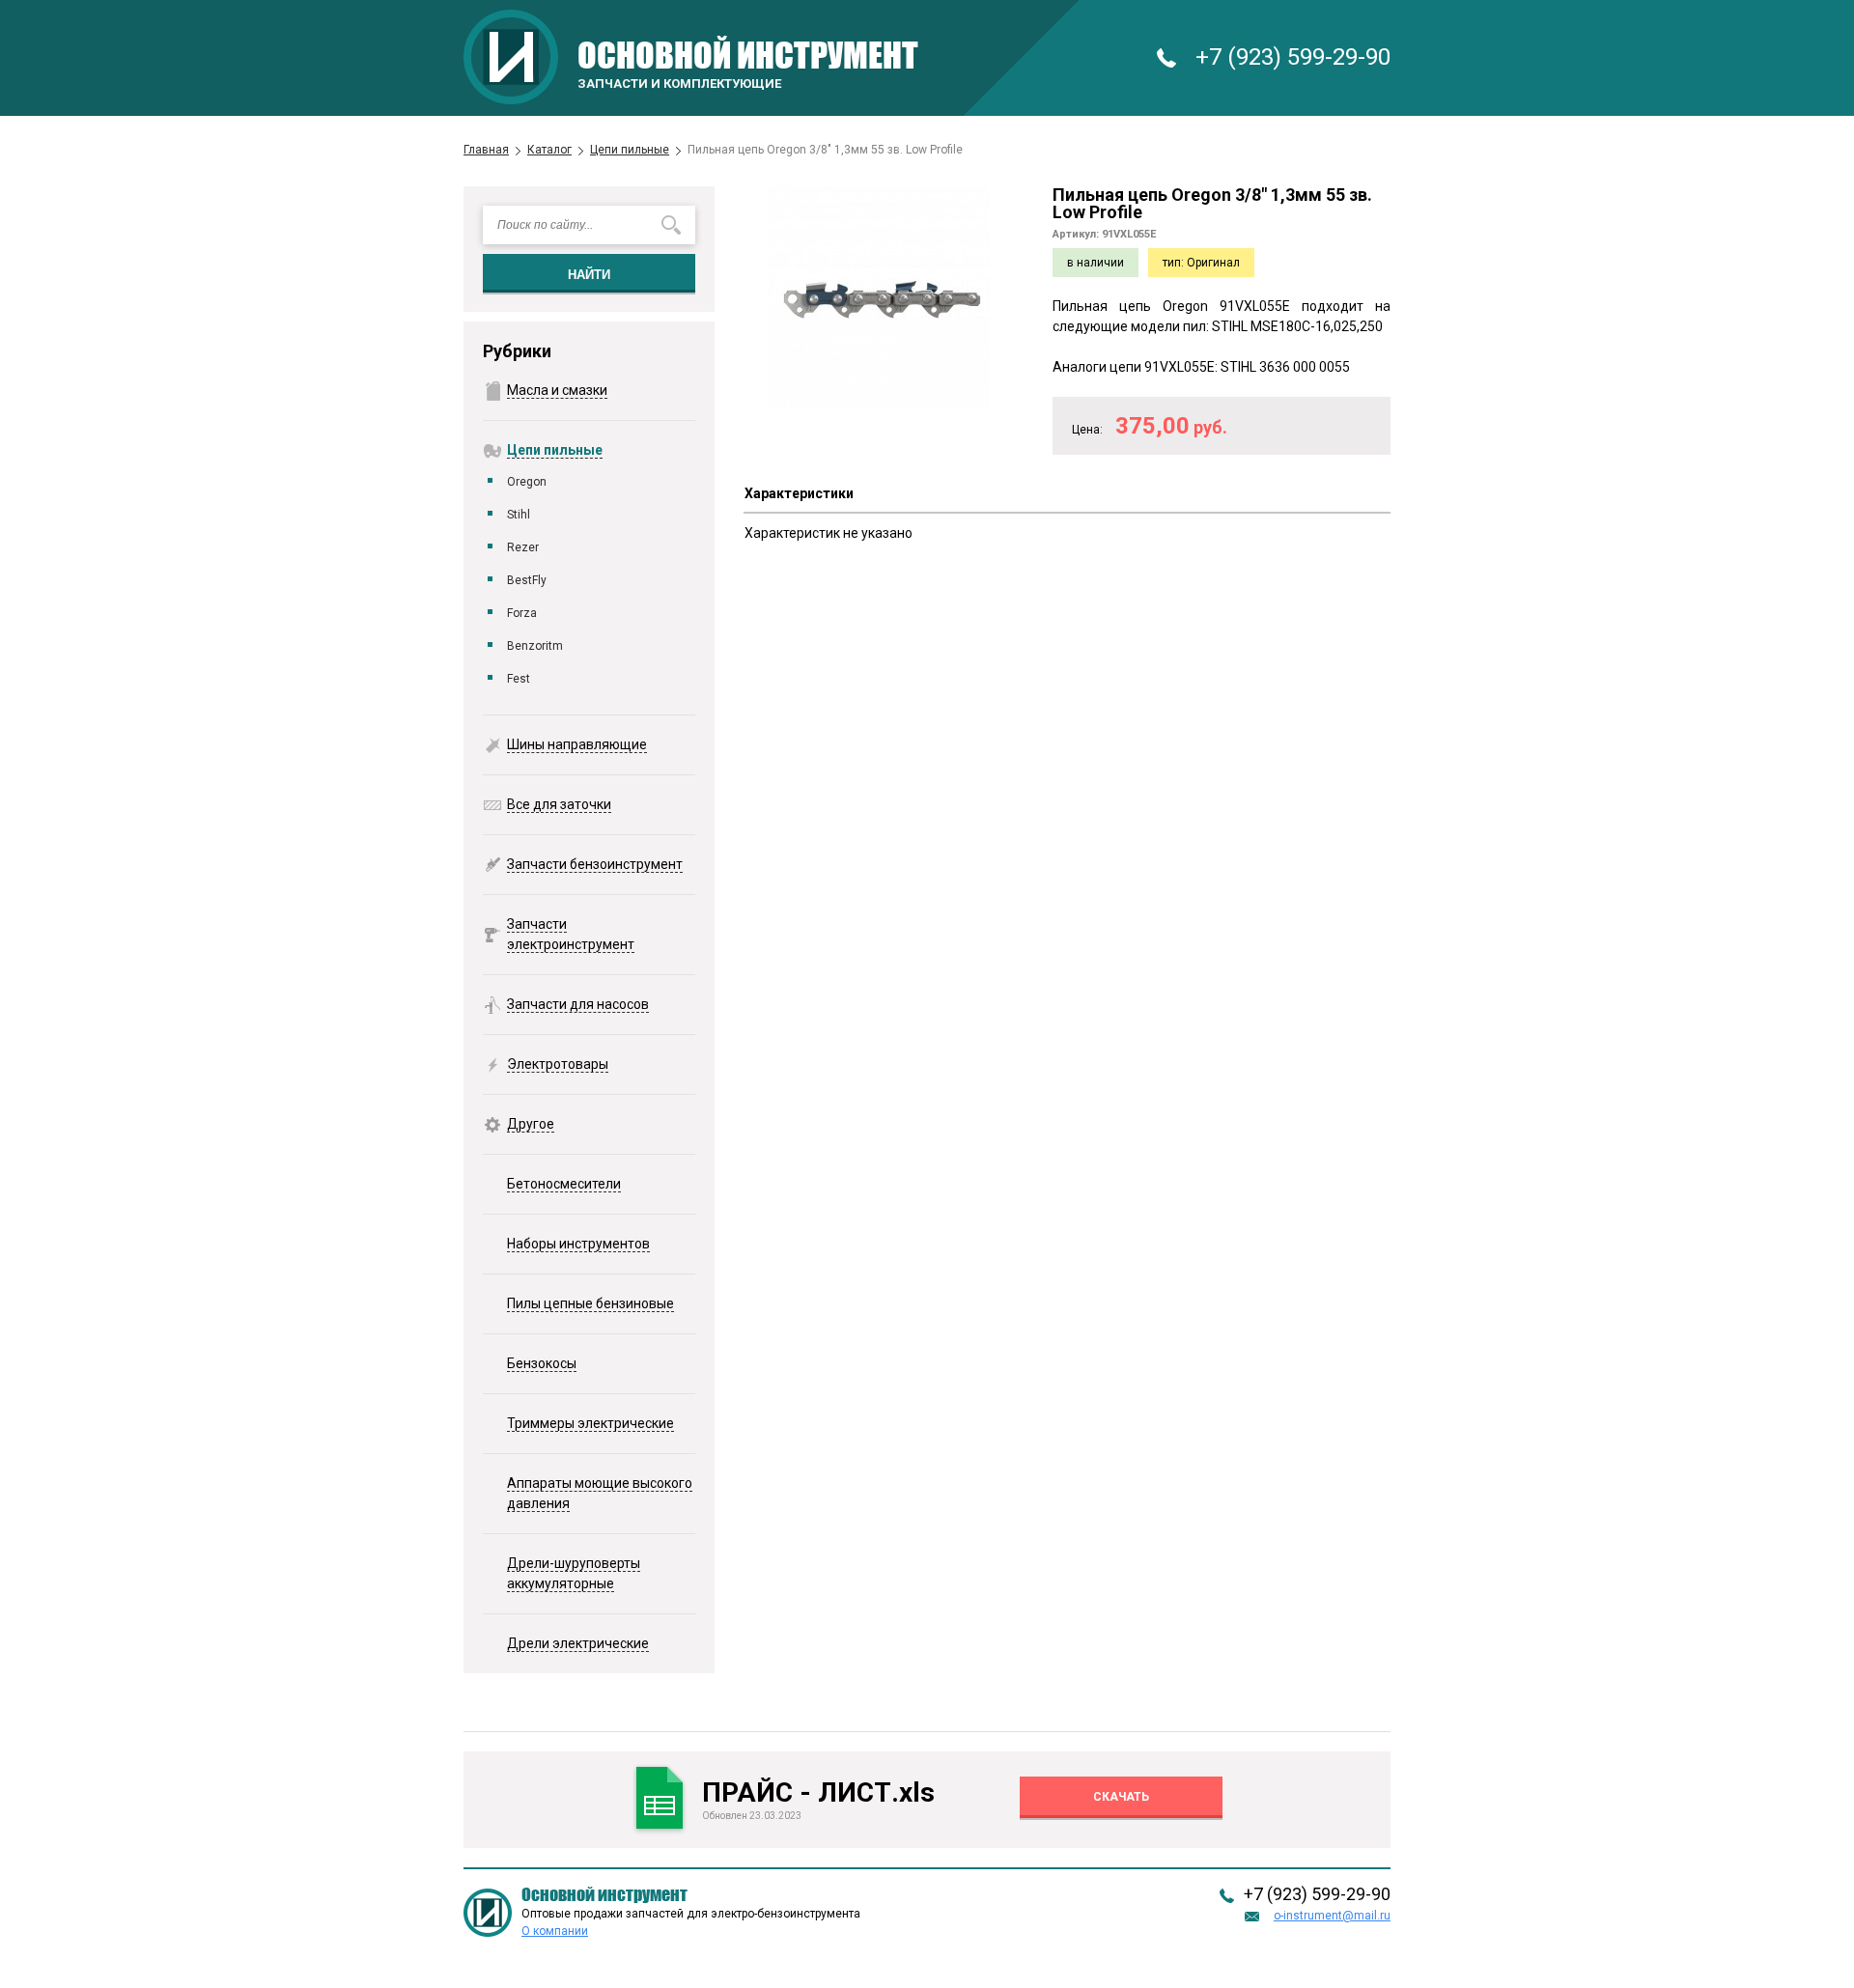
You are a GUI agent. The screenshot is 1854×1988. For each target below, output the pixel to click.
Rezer (523, 547)
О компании (555, 1931)
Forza (522, 613)
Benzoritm (535, 646)
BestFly (527, 580)
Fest (519, 679)
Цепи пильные (630, 150)
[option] (879, 297)
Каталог (549, 150)
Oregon (527, 482)
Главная (486, 150)
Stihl (519, 515)
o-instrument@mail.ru (1332, 1916)
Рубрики (517, 351)
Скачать (1121, 1797)
